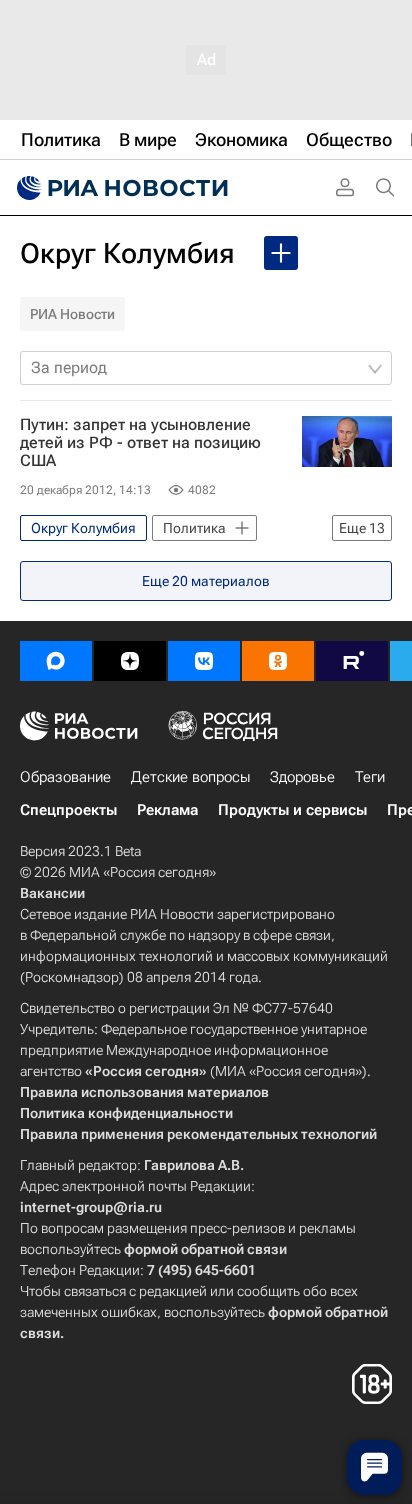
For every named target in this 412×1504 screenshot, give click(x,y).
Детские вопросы (190, 777)
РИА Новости (72, 314)
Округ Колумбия (127, 253)
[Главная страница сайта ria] (120, 188)
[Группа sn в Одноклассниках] (278, 661)
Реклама (167, 810)
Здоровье (302, 777)
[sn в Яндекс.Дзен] (130, 661)
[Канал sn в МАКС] (56, 661)
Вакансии (52, 893)
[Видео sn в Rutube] (352, 661)
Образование (65, 777)
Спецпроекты (68, 810)
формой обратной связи (205, 1249)
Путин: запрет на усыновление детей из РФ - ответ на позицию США (140, 443)
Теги (370, 777)
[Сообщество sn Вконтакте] (204, 661)
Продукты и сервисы (292, 810)
